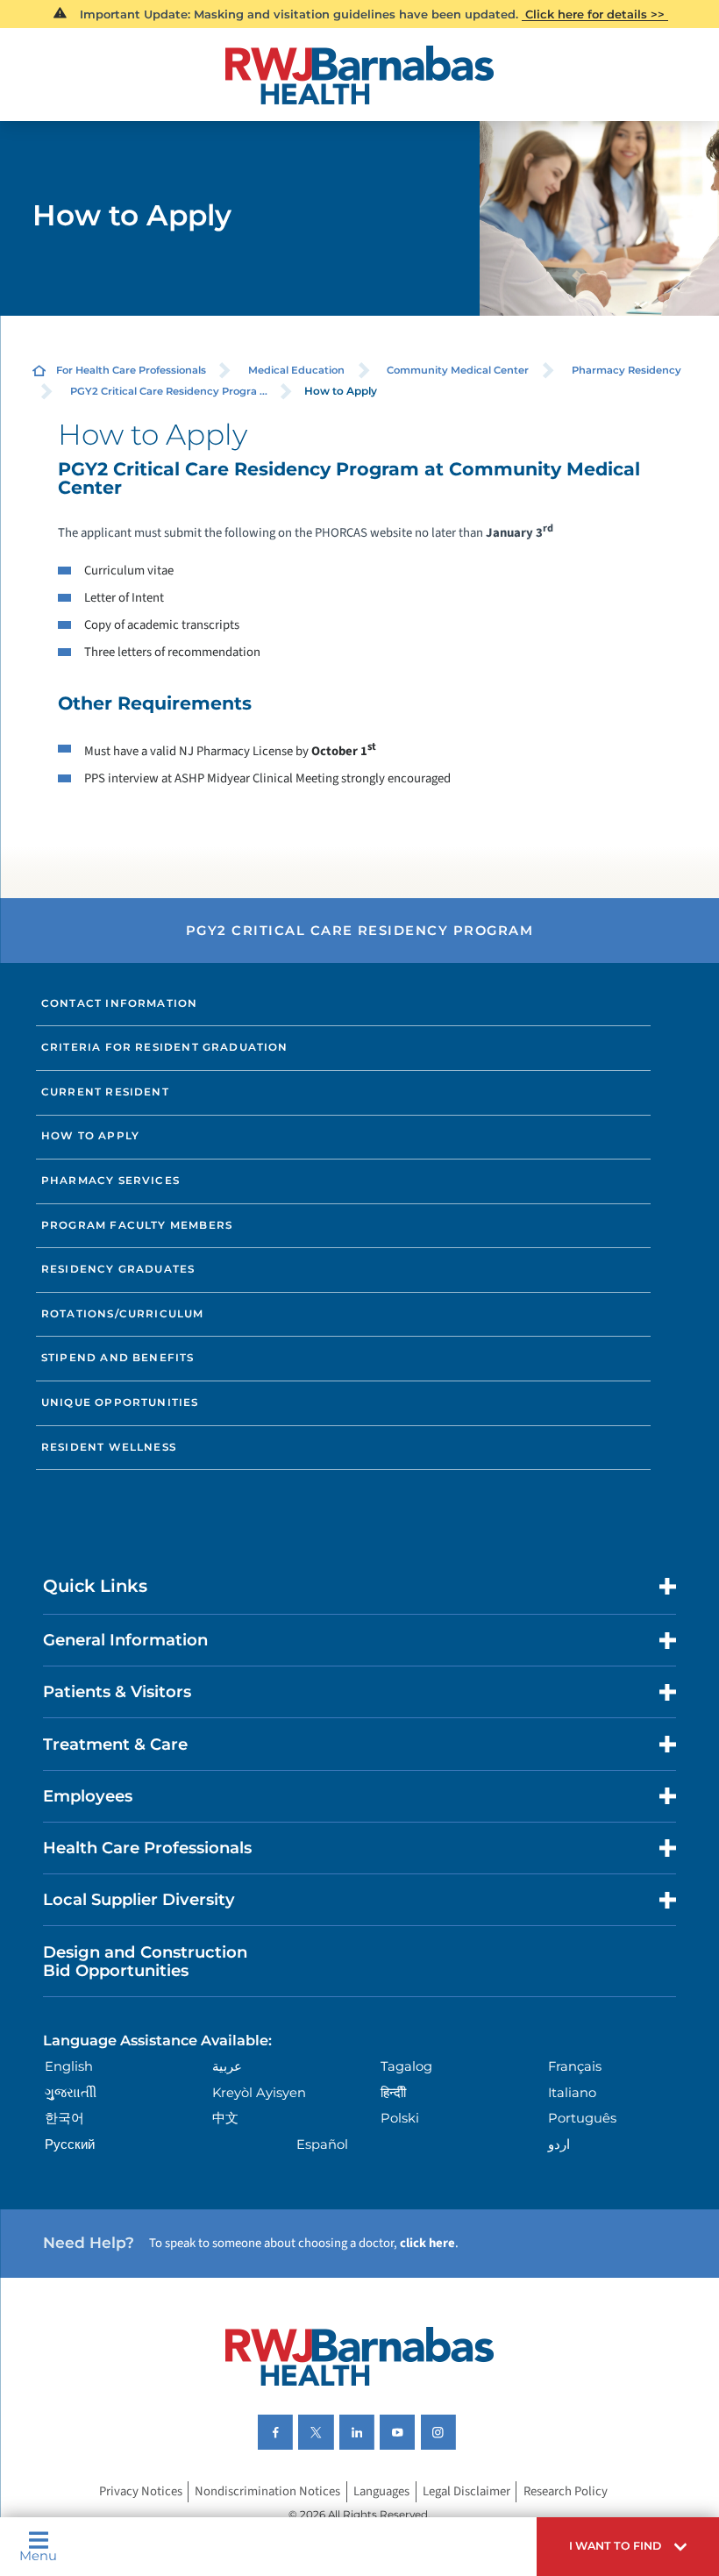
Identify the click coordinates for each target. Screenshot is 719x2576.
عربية (227, 2066)
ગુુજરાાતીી (71, 2093)
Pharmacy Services (110, 1181)
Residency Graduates (118, 1269)
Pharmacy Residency (626, 370)
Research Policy (566, 2492)
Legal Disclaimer (466, 2492)
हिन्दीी (393, 2093)
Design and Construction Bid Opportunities (145, 1962)
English (69, 2066)
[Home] (360, 75)
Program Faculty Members (137, 1225)
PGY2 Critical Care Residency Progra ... (169, 391)
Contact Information (119, 1003)
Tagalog (406, 2066)
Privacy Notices (141, 2492)
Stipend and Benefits (118, 1358)
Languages (381, 2492)
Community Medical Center (458, 370)
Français (575, 2066)
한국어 (64, 2118)
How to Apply (90, 1136)
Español (322, 2144)
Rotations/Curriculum (123, 1314)
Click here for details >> (595, 14)
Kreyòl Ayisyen (259, 2093)
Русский (70, 2144)
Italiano (572, 2093)
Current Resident (105, 1092)
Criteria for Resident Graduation (165, 1047)
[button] (628, 2547)
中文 (225, 2118)
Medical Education (296, 370)
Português (582, 2118)
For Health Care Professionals (131, 370)
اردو (559, 2144)
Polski (400, 2118)
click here (427, 2243)
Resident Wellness (109, 1447)
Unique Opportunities (120, 1402)
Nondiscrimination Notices (267, 2492)
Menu (38, 2555)
